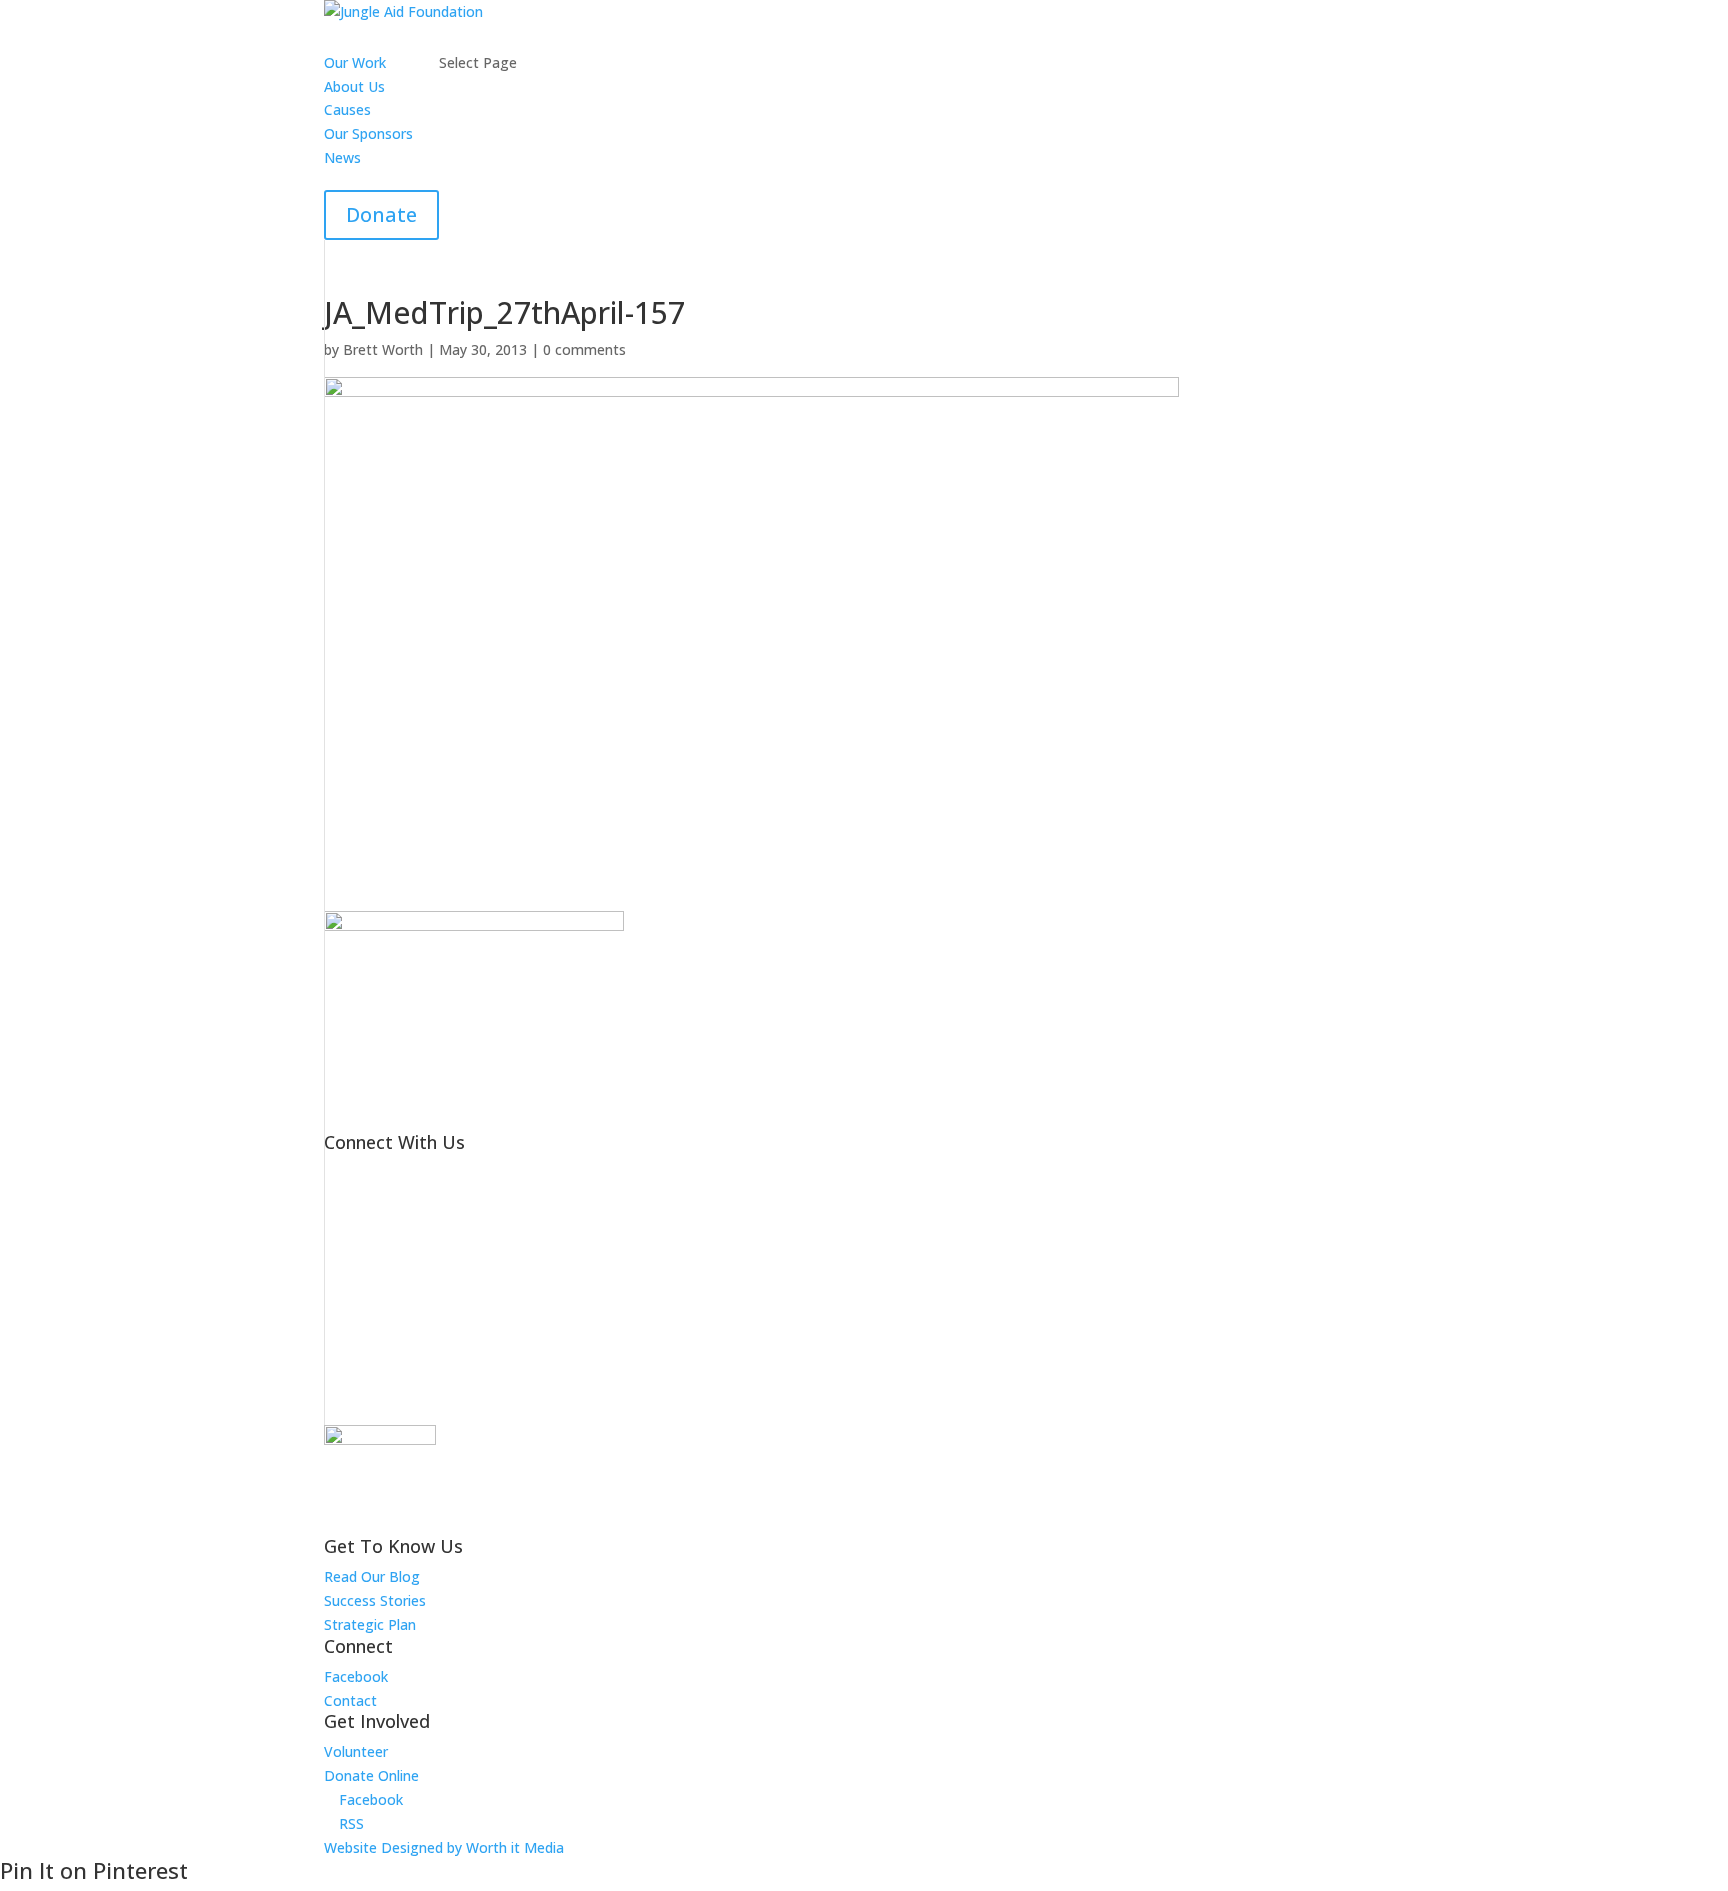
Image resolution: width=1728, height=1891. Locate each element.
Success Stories (375, 1600)
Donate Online (371, 1775)
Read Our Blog (372, 1576)
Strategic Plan (370, 1624)
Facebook (356, 1676)
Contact (350, 1700)
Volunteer (356, 1751)
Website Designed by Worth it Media (444, 1847)
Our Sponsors (368, 133)
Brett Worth (383, 349)
